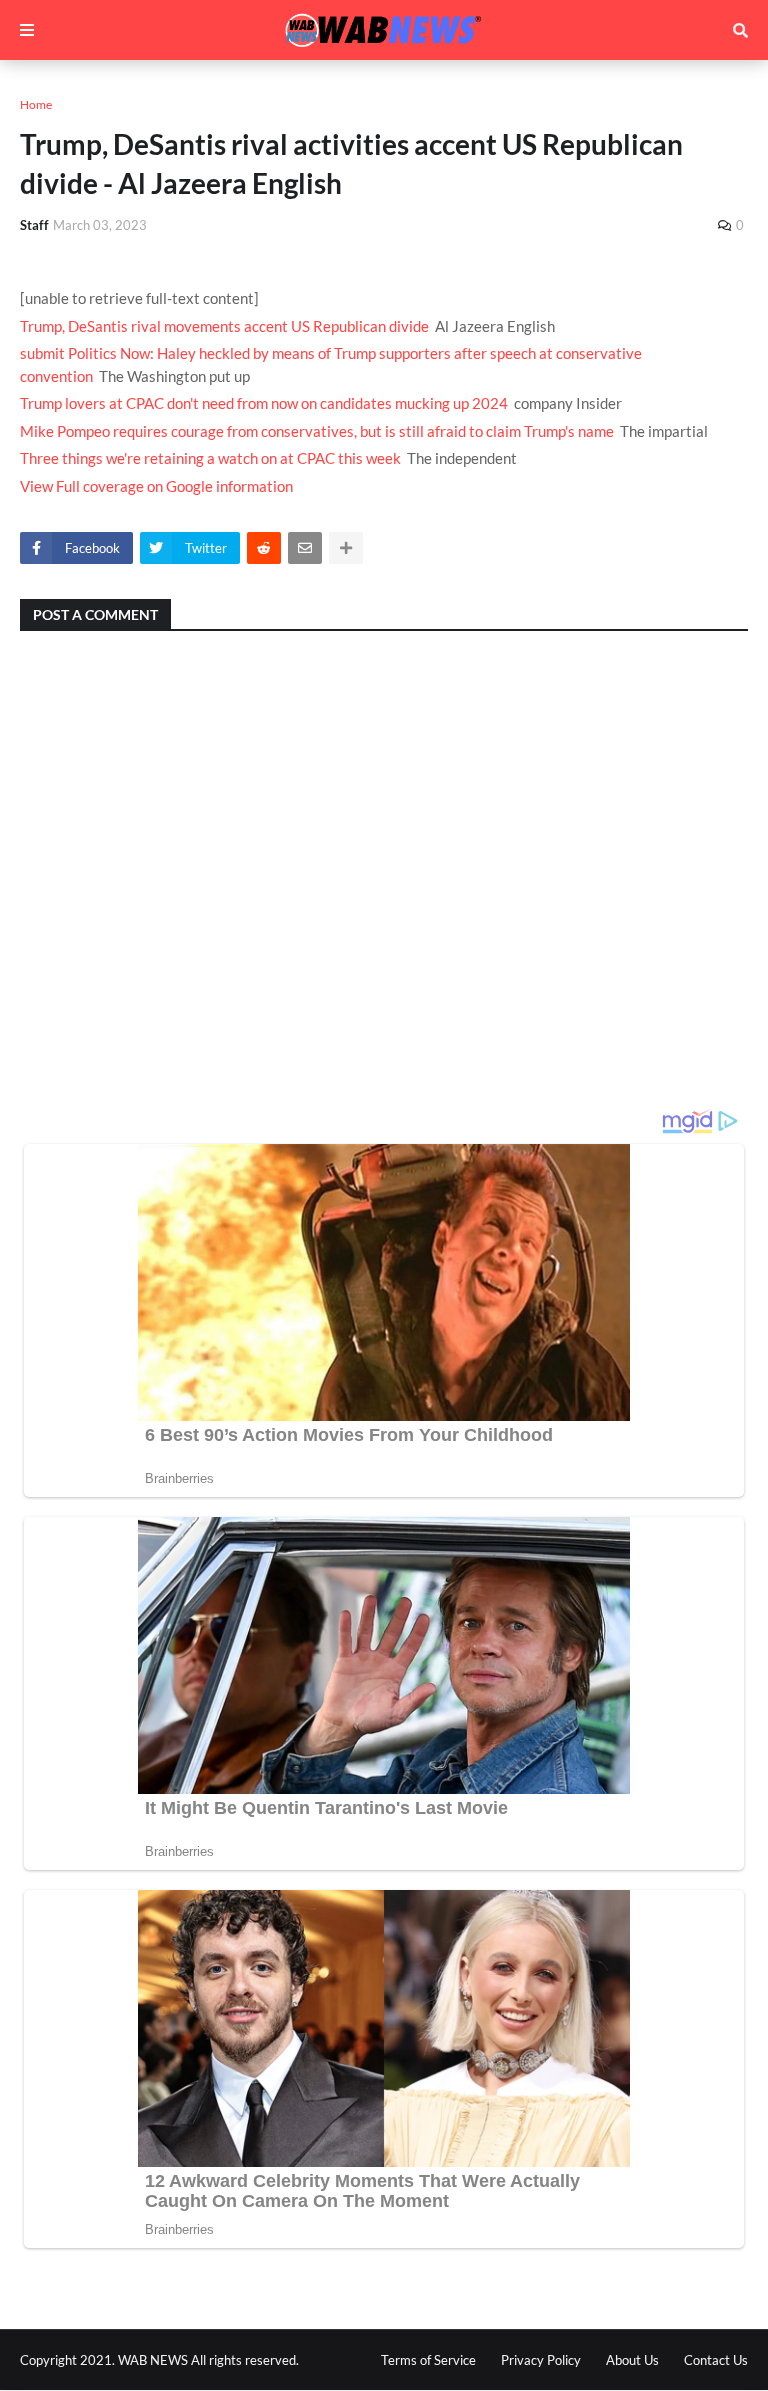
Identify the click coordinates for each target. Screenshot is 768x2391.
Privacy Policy (541, 2360)
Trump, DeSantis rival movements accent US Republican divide (224, 326)
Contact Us (716, 2360)
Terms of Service (428, 2360)
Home (36, 104)
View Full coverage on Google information (156, 486)
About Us (632, 2360)
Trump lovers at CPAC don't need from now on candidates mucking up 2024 (264, 403)
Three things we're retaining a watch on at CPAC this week (210, 458)
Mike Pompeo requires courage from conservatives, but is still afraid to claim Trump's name (317, 431)
